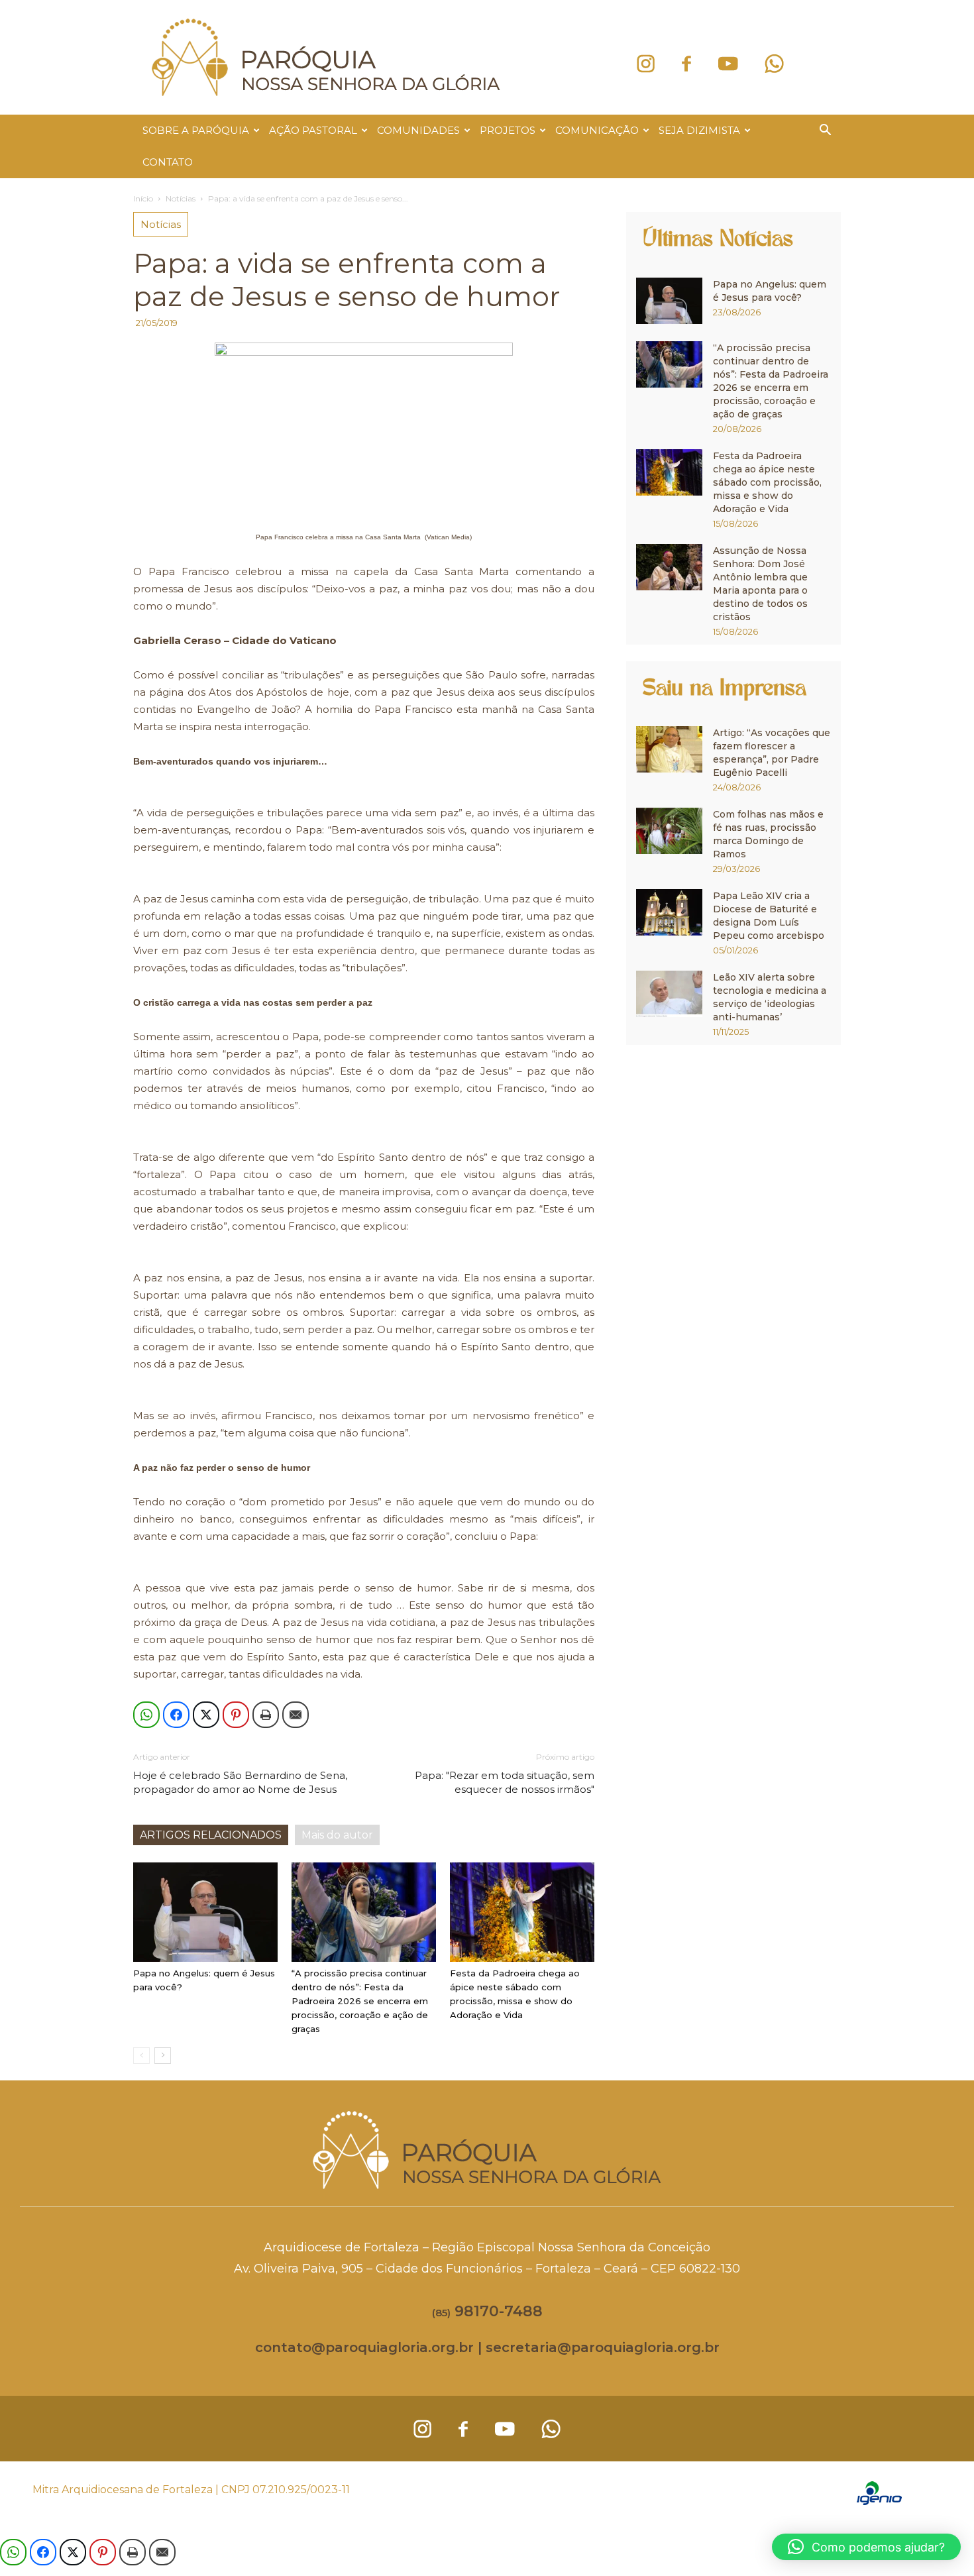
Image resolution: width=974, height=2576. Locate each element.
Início (143, 198)
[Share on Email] (296, 1715)
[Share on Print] (266, 1715)
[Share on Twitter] (206, 1715)
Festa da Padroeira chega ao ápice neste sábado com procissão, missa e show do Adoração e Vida (767, 482)
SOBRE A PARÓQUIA (196, 130)
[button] (825, 132)
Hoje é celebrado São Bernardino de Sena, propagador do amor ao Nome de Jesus (240, 1782)
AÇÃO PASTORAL (313, 130)
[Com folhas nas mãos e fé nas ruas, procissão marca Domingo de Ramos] (669, 831)
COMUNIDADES (418, 130)
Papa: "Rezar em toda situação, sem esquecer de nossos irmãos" (505, 1782)
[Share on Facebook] (176, 1715)
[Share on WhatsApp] (146, 1715)
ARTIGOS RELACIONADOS (211, 1835)
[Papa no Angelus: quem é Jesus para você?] (205, 1912)
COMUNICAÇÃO (597, 130)
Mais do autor (337, 1835)
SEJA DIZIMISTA (699, 130)
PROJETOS (508, 130)
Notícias (181, 198)
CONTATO (168, 162)
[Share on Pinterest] (236, 1715)
